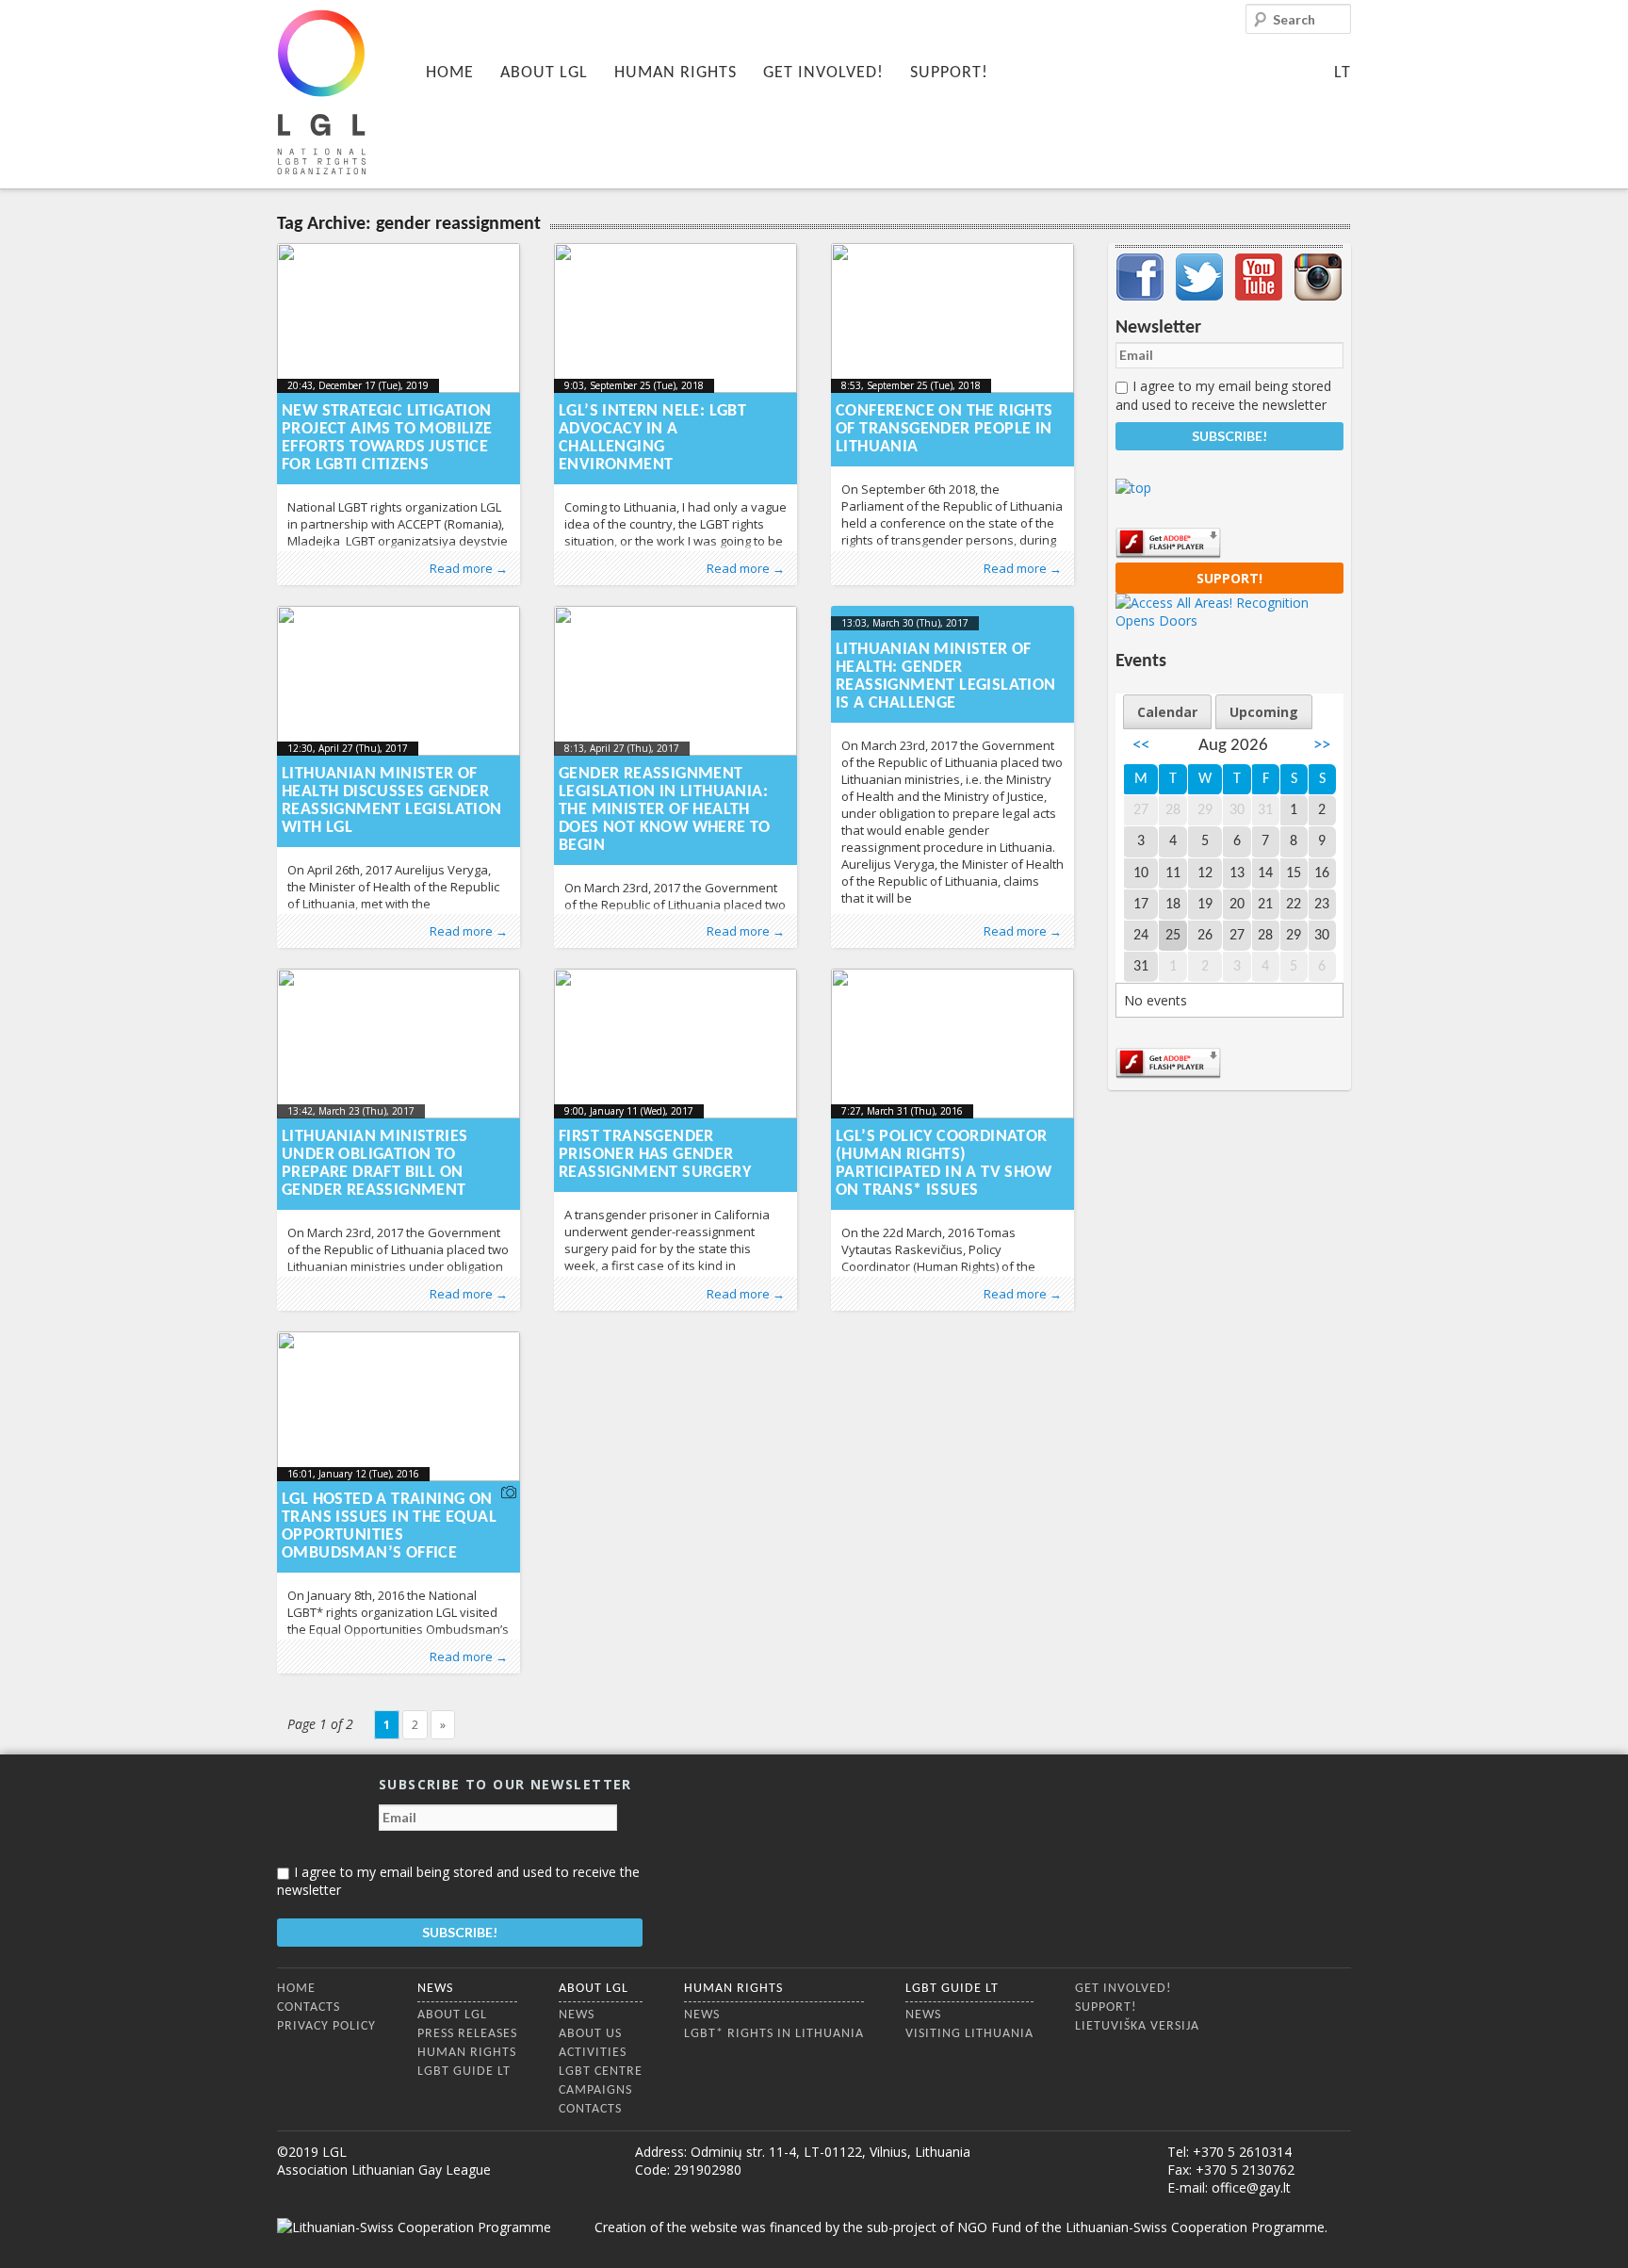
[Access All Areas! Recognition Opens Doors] (1229, 620)
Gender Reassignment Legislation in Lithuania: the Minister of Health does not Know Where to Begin (665, 810)
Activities (593, 2053)
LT (1343, 73)
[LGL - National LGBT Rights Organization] (321, 92)
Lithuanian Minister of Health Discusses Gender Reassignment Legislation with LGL (392, 801)
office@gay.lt (1251, 2187)
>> (1322, 746)
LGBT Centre (601, 2072)
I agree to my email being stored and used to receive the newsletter (1223, 395)
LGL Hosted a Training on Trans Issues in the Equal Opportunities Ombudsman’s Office (389, 1526)
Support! (949, 73)
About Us (590, 2034)
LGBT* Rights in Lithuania (774, 2034)
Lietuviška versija (1137, 2026)
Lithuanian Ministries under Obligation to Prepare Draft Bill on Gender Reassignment (374, 1164)
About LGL (544, 73)
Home (450, 73)
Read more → (469, 568)
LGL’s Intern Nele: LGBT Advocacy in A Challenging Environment (652, 438)
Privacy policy (326, 2026)
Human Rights (676, 73)
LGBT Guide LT (464, 2072)
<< (1141, 746)
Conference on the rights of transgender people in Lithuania (944, 429)
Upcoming (1264, 712)
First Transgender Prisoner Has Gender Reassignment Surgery (655, 1155)
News (435, 1989)
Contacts (309, 2007)
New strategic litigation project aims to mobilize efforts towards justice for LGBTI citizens (387, 438)
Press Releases (467, 2034)
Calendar (1167, 712)
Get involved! (823, 73)
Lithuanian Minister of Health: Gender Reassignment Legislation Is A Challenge (946, 677)
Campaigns (595, 2090)
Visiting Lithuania (969, 2034)
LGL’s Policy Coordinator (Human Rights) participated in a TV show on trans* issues (944, 1164)
